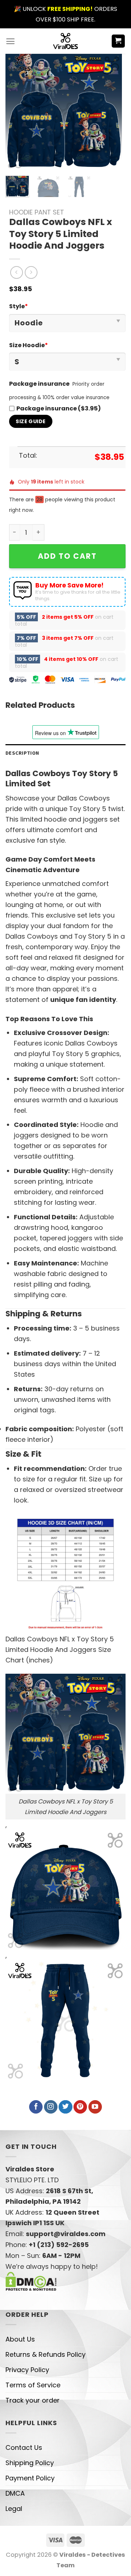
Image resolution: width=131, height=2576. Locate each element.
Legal (14, 2509)
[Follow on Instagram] (51, 2107)
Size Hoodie (29, 345)
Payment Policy (30, 2478)
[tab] (65, 753)
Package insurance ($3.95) (59, 408)
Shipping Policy (30, 2463)
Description (22, 753)
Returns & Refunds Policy (45, 2354)
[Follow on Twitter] (65, 2107)
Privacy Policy (27, 2370)
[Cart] (118, 41)
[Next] (110, 112)
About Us (20, 2339)
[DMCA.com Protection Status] (31, 2281)
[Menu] (10, 41)
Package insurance (39, 384)
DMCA (15, 2493)
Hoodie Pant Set (37, 212)
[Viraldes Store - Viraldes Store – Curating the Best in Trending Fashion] (66, 41)
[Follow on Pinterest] (80, 2107)
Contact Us (24, 2447)
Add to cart (67, 556)
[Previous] (17, 112)
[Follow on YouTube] (95, 2107)
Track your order (33, 2400)
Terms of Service (33, 2385)
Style (19, 306)
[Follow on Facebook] (36, 2107)
